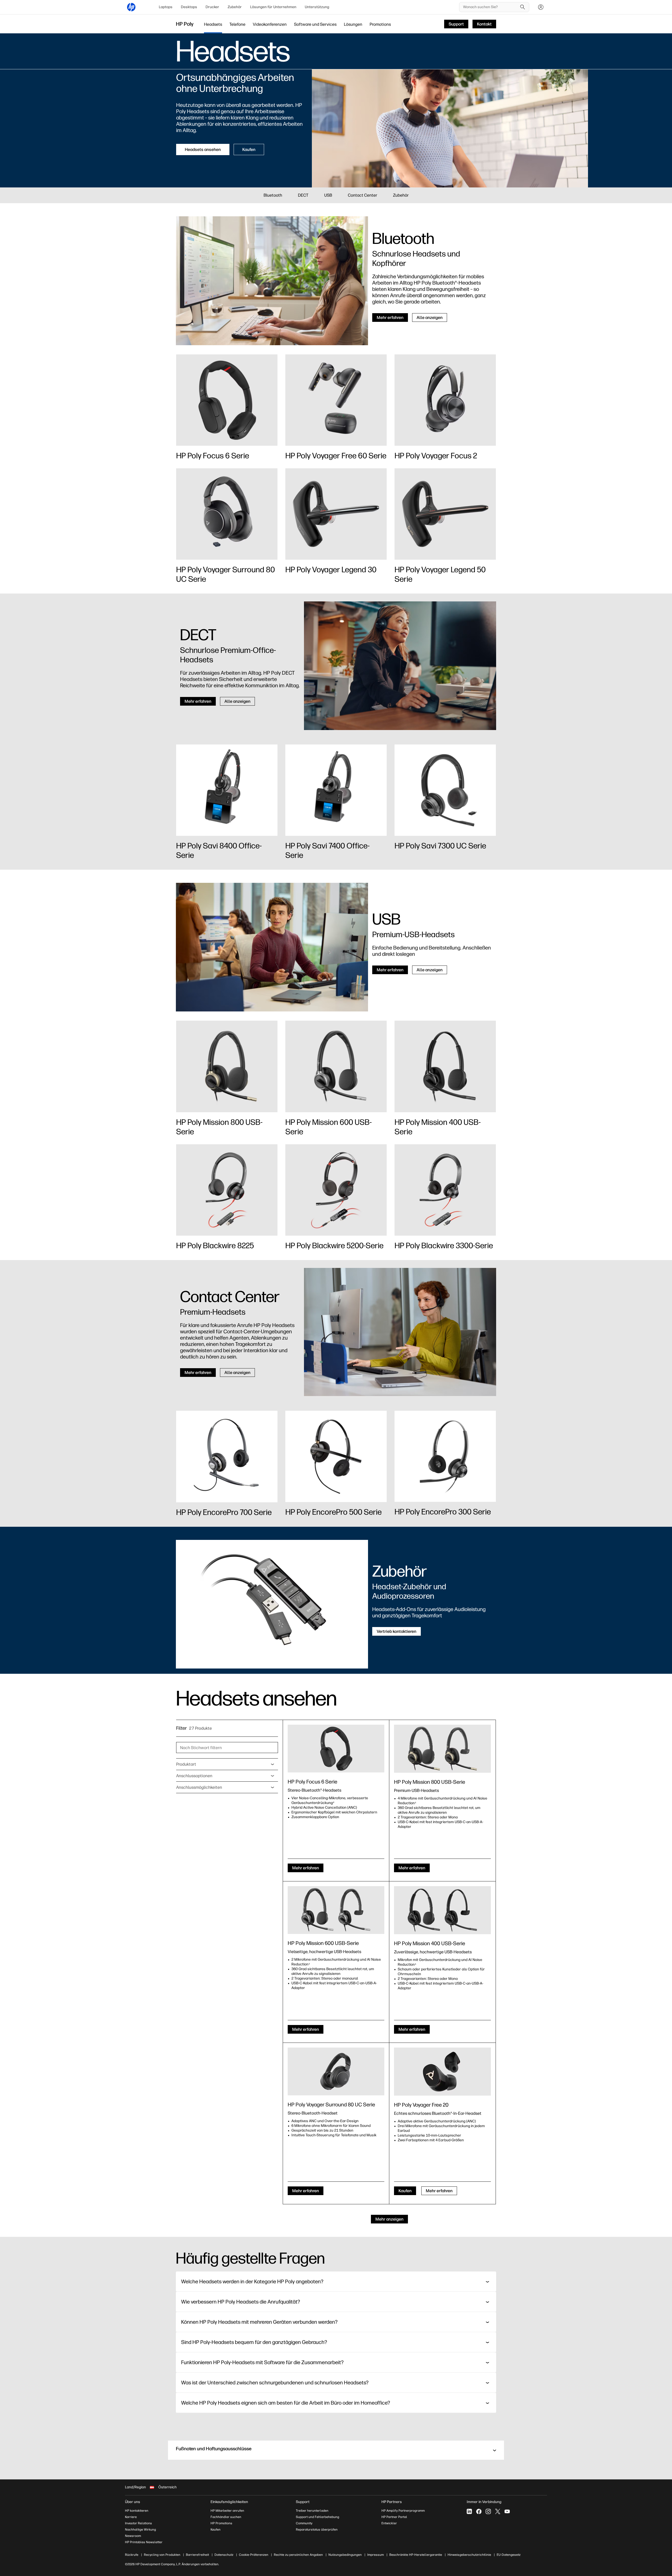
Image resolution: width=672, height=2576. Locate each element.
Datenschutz (224, 2555)
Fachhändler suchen (226, 2517)
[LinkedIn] (469, 2511)
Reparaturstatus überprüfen (317, 2530)
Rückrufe (132, 2555)
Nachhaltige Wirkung (140, 2530)
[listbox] (227, 1764)
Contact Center (363, 195)
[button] (336, 2450)
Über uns (133, 2502)
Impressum (376, 2555)
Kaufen (216, 2530)
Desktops (189, 7)
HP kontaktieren (137, 2511)
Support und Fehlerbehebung (317, 2517)
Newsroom (133, 2536)
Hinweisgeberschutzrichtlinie (469, 2555)
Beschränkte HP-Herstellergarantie (416, 2555)
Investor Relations (138, 2523)
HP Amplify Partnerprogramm (403, 2511)
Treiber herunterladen (312, 2511)
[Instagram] (488, 2511)
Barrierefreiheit (197, 2555)
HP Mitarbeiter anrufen (227, 2511)
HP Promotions (221, 2523)
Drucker (212, 7)
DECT (303, 195)
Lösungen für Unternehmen (273, 7)
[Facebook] (479, 2511)
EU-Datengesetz (509, 2555)
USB (328, 195)
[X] (498, 2511)
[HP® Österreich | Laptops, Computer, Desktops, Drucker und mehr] (131, 7)
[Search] (523, 7)
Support (303, 2502)
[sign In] (541, 7)
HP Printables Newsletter (144, 2542)
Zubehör (235, 7)
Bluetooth (273, 195)
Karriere (131, 2517)
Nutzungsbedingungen (345, 2555)
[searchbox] (490, 7)
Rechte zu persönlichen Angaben (298, 2555)
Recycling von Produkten (162, 2555)
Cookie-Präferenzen (254, 2555)
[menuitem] (166, 7)
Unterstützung (317, 7)
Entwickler (389, 2523)
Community (304, 2523)
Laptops (166, 7)
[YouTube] (507, 2511)
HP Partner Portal (394, 2517)
